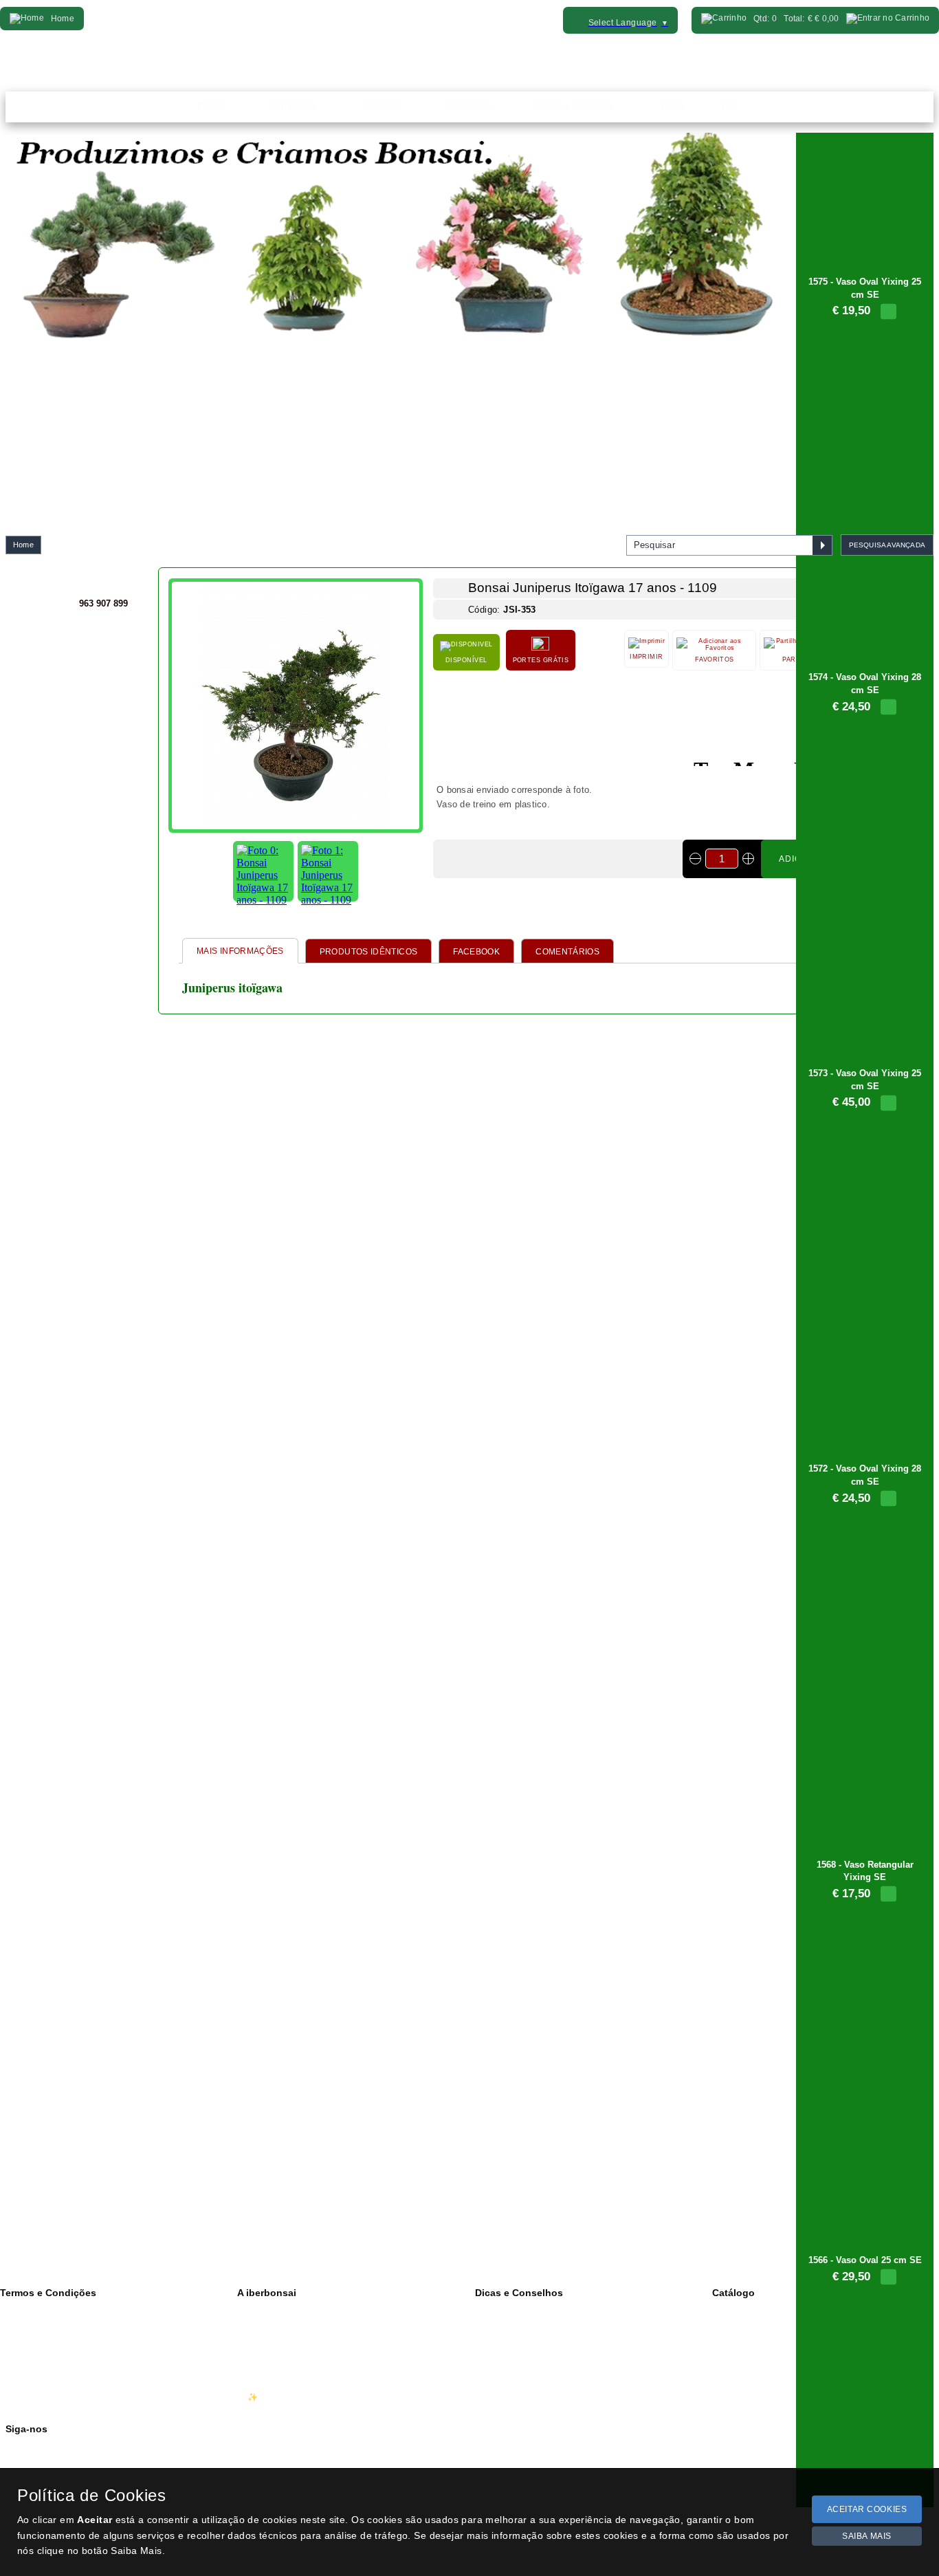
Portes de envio (40, 2368)
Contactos (266, 2354)
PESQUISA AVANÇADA (887, 545)
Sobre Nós (267, 2325)
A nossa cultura (276, 2311)
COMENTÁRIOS (567, 952)
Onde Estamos (275, 2339)
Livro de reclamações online (63, 2354)
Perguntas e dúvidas (524, 2397)
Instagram (34, 2462)
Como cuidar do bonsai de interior (549, 2325)
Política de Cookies (46, 2339)
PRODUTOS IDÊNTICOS (368, 952)
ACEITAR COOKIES (867, 2509)
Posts (496, 2368)
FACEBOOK (476, 952)
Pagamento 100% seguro (58, 2383)
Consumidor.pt (37, 2397)
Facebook (34, 2447)
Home (23, 545)
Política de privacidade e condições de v (86, 2325)
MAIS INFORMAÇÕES (240, 951)
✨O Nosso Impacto (285, 2397)
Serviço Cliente (276, 2368)
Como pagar (271, 2383)
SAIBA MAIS (867, 2536)
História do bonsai (519, 2311)
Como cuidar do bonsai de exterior (550, 2339)
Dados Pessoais (41, 2311)
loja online (505, 2383)
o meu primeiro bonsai (527, 2354)
